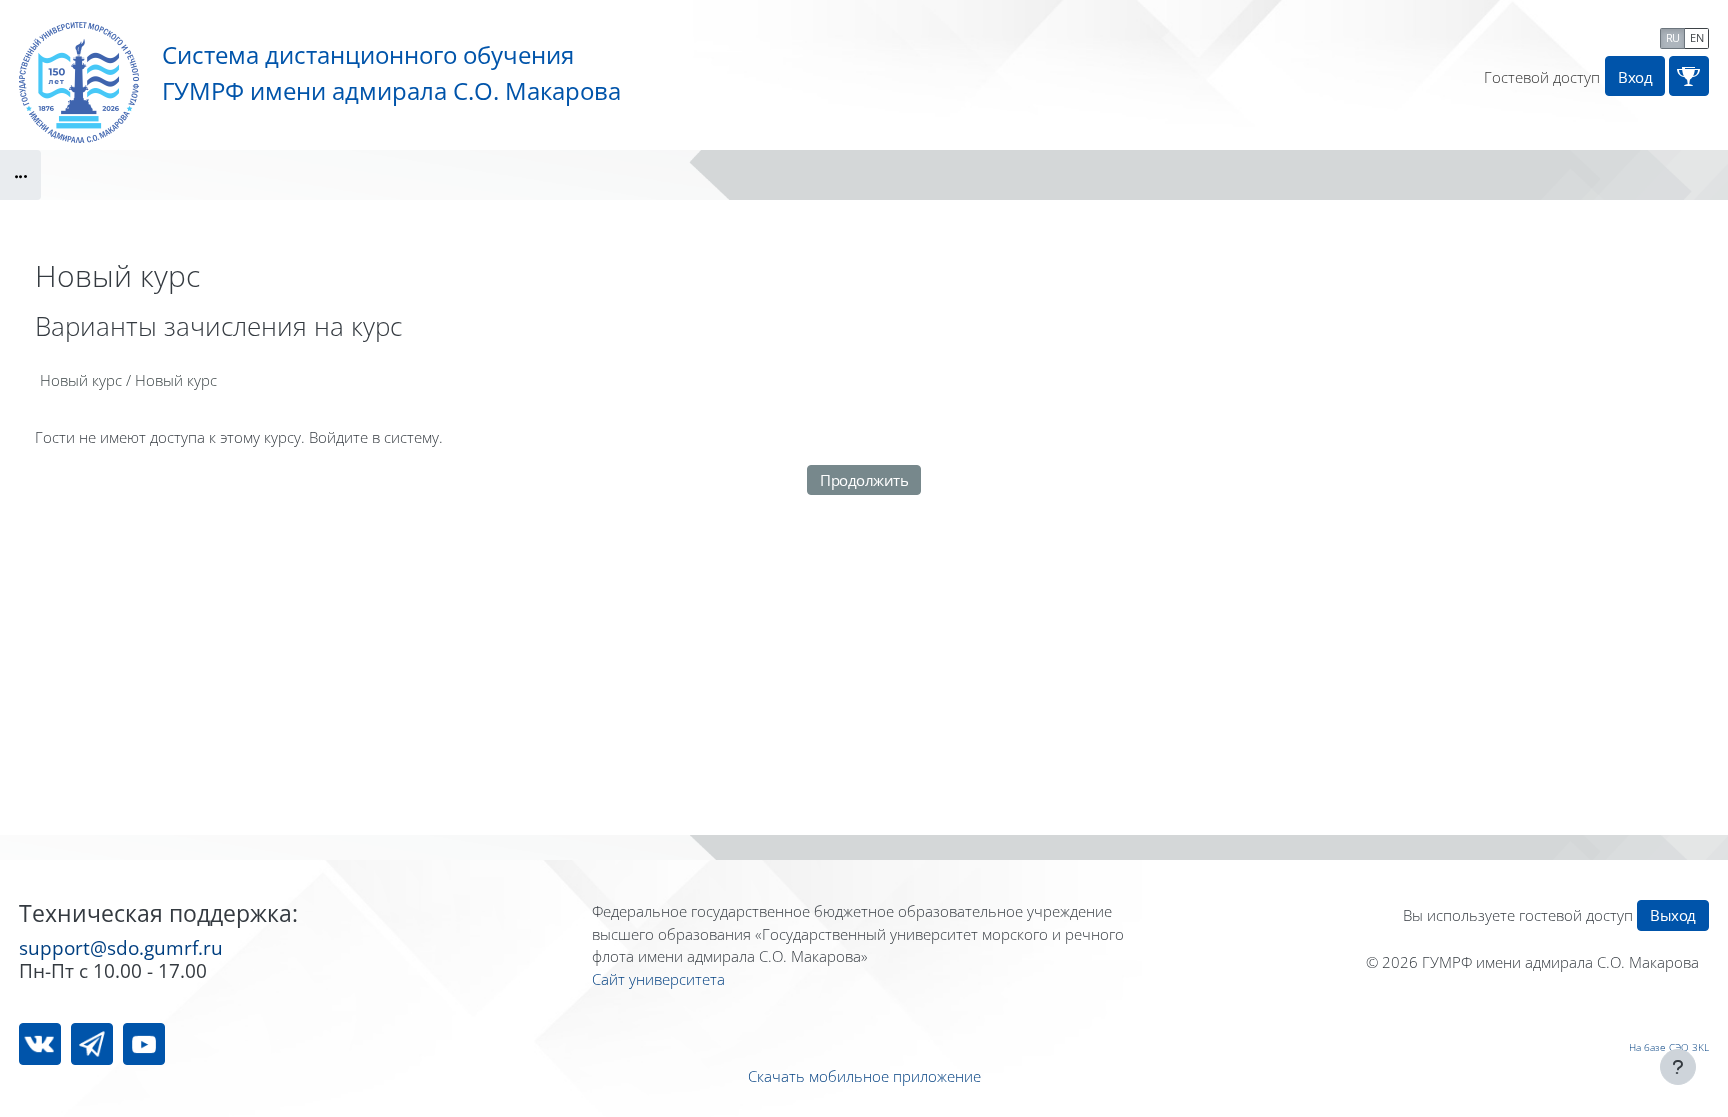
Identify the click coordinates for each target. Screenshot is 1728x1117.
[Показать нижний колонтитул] (1678, 1067)
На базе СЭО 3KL (1669, 1047)
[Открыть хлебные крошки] (20, 175)
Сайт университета (658, 979)
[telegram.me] (92, 1044)
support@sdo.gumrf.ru (121, 947)
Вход (1635, 77)
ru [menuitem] (1673, 37)
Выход (1673, 915)
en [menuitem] (1696, 37)
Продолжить (864, 480)
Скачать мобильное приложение (864, 1076)
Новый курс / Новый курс (128, 380)
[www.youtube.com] (144, 1044)
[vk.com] (40, 1044)
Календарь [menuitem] (1610, 36)
